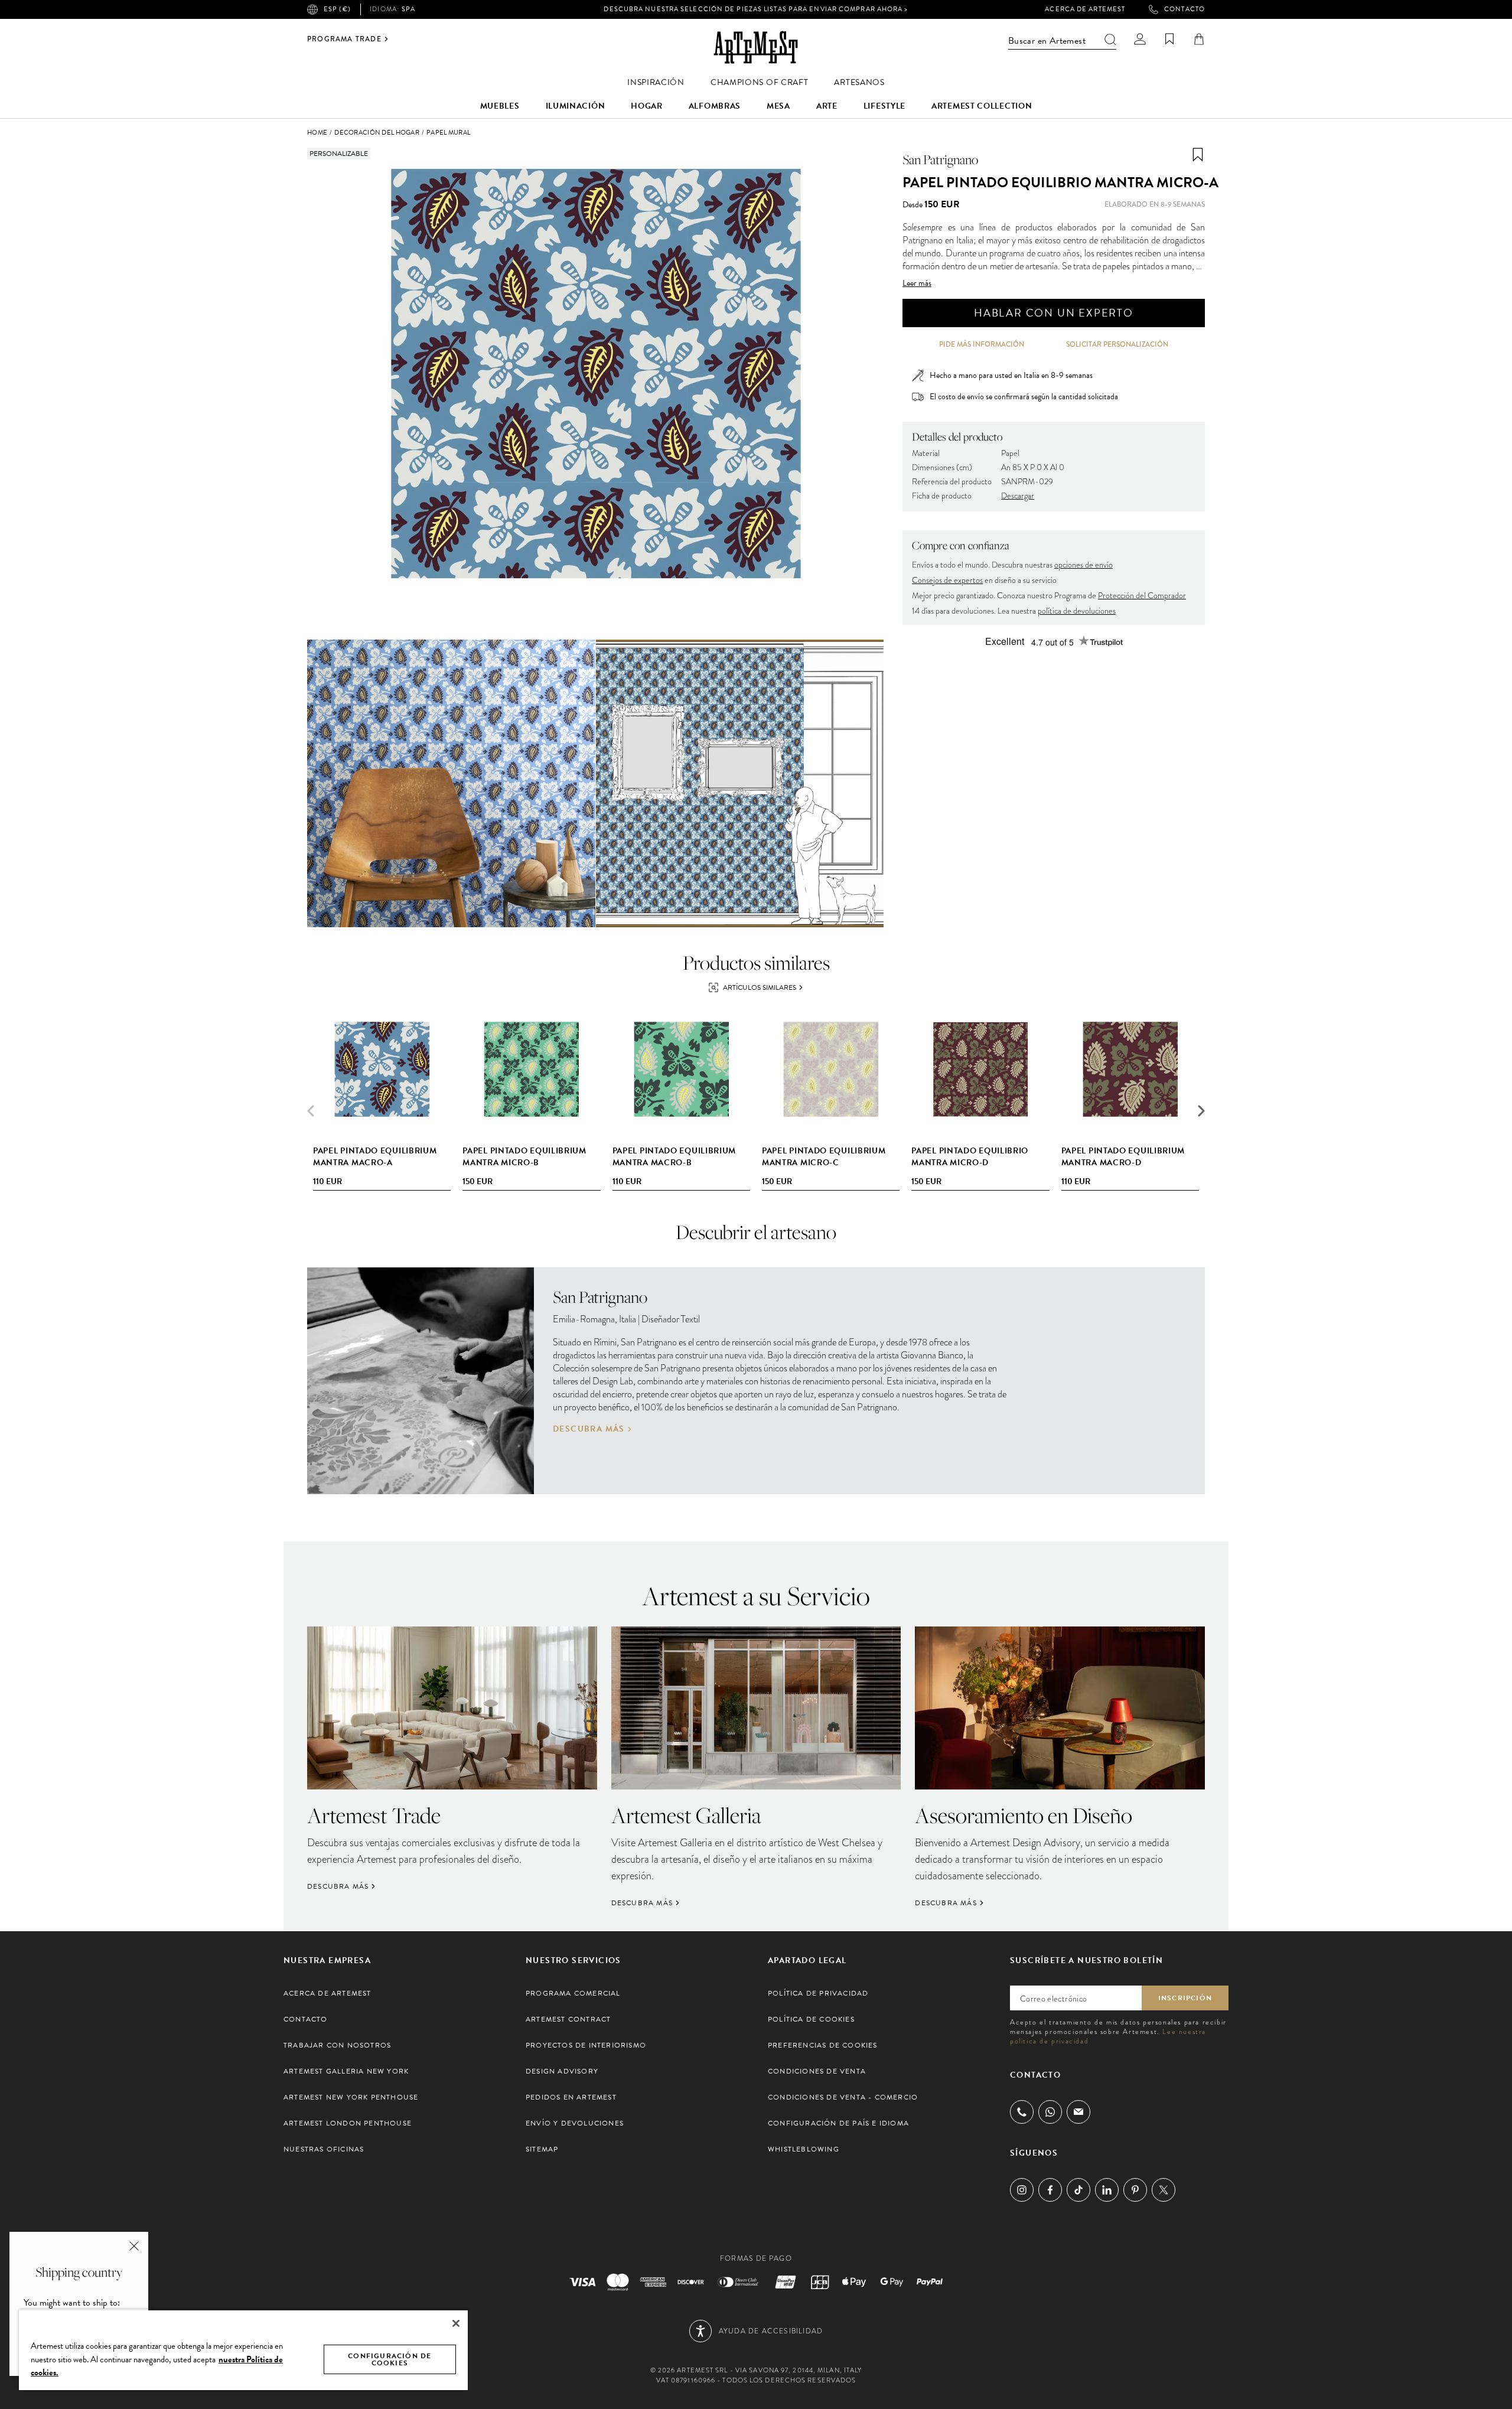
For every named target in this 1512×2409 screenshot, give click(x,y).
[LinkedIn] (1107, 2190)
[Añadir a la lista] (1198, 155)
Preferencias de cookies (823, 2045)
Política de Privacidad (818, 1993)
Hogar (647, 106)
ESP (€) (337, 9)
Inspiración (656, 82)
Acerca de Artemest (1085, 9)
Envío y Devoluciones (575, 2123)
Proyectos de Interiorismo (586, 2045)
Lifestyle (884, 106)
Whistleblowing (804, 2149)
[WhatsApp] (1050, 2112)
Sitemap (542, 2149)
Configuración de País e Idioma (838, 2123)
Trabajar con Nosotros (337, 2045)
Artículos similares (760, 987)
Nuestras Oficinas (324, 2149)
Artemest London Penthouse (348, 2123)
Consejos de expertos (947, 580)
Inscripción (1185, 1998)
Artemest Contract (568, 2019)
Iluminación (576, 106)
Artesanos (859, 82)
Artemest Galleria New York (346, 2071)
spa (392, 9)
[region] (243, 2350)
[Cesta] (1199, 39)
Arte (827, 106)
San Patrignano (940, 159)
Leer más (917, 283)
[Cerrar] (456, 2323)
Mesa (778, 106)
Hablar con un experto (1054, 313)
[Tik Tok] (1078, 2190)
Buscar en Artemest (1047, 41)
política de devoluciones (1077, 611)
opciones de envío (1084, 565)
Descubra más (589, 1429)
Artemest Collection (982, 106)
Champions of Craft (760, 82)
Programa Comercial (573, 1993)
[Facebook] (1050, 2190)
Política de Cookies (811, 2019)
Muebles (500, 106)
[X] (1164, 2190)
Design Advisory (562, 2071)
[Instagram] (1022, 2190)
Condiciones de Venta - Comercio (843, 2097)
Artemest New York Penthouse (351, 2097)
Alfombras (715, 106)
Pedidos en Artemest (571, 2097)
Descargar (1018, 496)
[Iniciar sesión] (1140, 39)
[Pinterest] (1135, 2190)
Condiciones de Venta (817, 2071)
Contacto (1184, 9)
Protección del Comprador (1142, 596)
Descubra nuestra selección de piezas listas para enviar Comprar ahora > (756, 9)
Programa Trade (344, 39)
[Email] (1078, 2112)
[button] (1201, 1111)
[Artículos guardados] (1169, 39)
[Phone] (1022, 2112)
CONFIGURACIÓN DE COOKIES (390, 2359)
